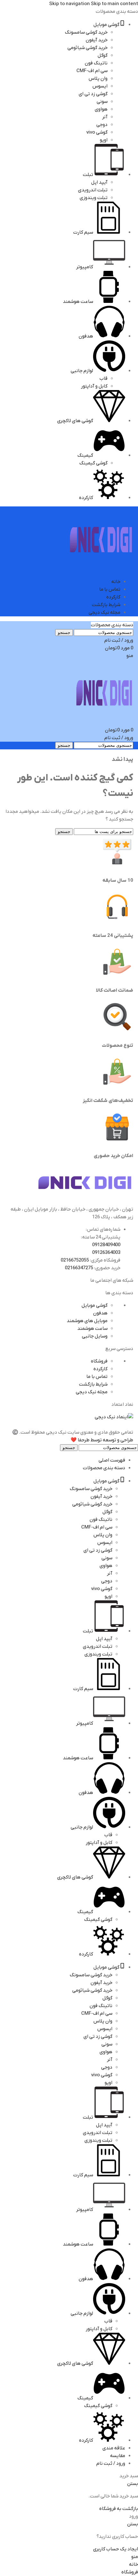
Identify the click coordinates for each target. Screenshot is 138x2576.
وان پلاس (98, 79)
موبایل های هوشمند (87, 1321)
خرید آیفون (97, 40)
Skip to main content (114, 4)
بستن (133, 2484)
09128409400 (106, 1245)
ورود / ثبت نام (111, 2463)
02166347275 (79, 1268)
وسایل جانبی (95, 1336)
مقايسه (118, 2456)
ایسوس (100, 86)
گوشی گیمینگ (93, 463)
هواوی (101, 109)
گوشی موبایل (95, 1305)
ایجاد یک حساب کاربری (116, 2549)
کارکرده (100, 1369)
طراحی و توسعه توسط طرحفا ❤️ (102, 1440)
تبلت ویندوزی (94, 198)
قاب (103, 379)
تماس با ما (97, 1377)
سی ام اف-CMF (92, 71)
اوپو (104, 140)
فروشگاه (99, 1361)
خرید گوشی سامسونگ (86, 32)
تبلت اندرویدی (93, 190)
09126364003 (106, 1253)
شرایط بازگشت (93, 1384)
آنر (105, 117)
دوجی (102, 125)
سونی (102, 102)
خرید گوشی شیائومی (87, 48)
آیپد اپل (99, 182)
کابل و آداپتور (94, 386)
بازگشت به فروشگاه (119, 2509)
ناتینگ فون (96, 63)
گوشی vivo (97, 132)
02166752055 (75, 1260)
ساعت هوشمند (92, 1329)
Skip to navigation (70, 4)
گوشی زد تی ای (93, 94)
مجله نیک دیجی (92, 1392)
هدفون (100, 1313)
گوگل (103, 55)
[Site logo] (101, 569)
